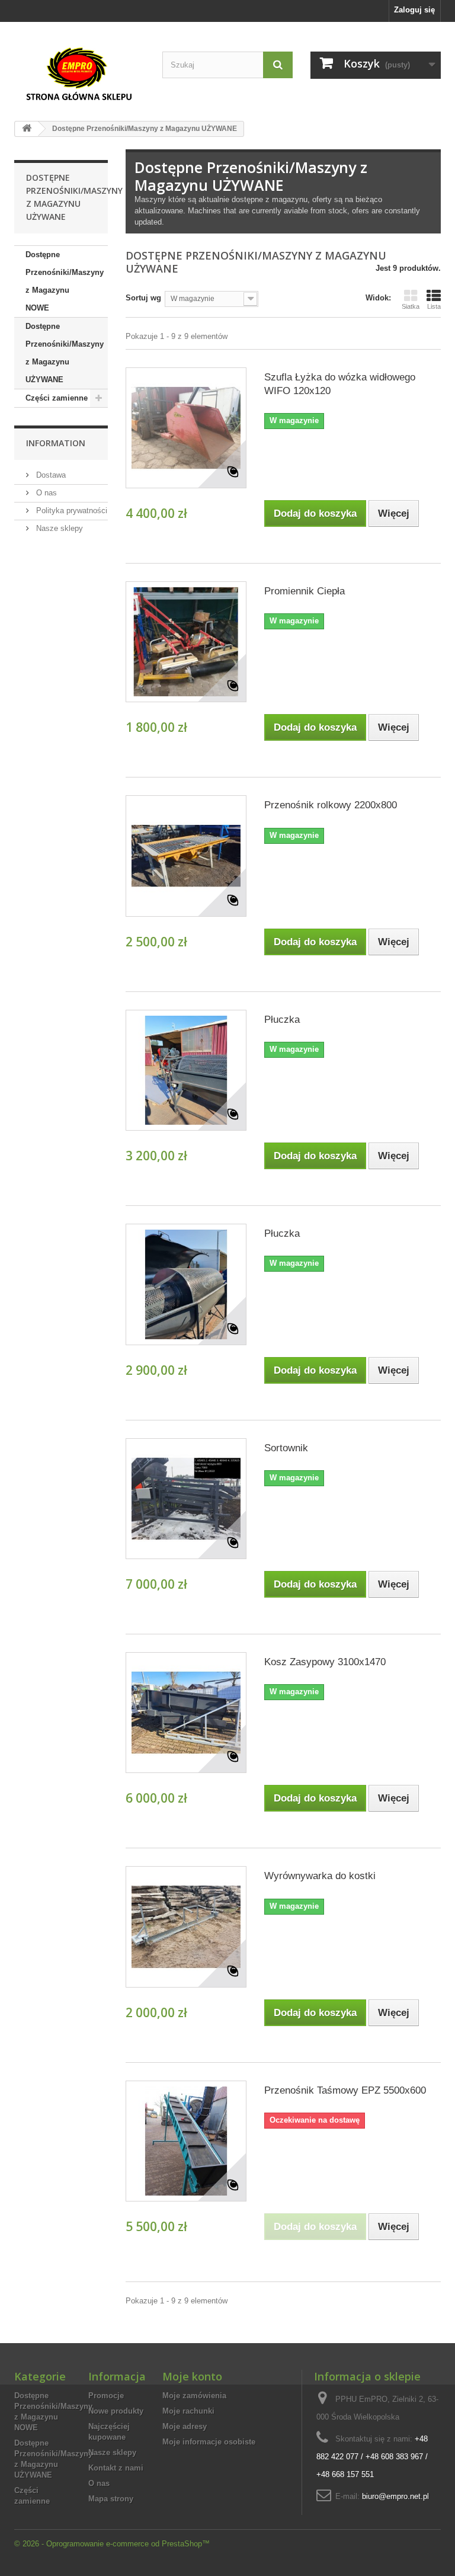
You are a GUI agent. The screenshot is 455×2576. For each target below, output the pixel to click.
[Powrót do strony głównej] (27, 129)
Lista (434, 306)
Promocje (106, 2396)
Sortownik (286, 1448)
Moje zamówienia (194, 2396)
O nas (45, 493)
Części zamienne (57, 398)
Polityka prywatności (71, 511)
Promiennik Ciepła (305, 591)
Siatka (411, 306)
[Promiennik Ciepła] (186, 642)
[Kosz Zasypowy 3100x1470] (186, 1713)
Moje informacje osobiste (209, 2442)
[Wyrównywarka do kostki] (186, 1927)
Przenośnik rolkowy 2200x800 (331, 805)
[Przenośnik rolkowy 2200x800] (186, 856)
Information (56, 443)
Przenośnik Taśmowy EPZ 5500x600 (345, 2090)
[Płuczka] (186, 1070)
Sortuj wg (143, 298)
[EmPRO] (79, 74)
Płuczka (282, 1020)
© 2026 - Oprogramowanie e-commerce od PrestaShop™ (112, 2544)
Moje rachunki (188, 2411)
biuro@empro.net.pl (395, 2496)
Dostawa (50, 475)
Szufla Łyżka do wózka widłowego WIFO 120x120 (340, 384)
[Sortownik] (186, 1499)
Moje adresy (185, 2426)
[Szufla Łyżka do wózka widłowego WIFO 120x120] (186, 428)
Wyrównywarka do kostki (320, 1876)
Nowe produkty (116, 2411)
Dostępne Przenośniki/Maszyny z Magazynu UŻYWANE (65, 353)
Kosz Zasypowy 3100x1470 (325, 1662)
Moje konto (192, 2376)
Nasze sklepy (58, 528)
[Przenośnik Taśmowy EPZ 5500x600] (186, 2141)
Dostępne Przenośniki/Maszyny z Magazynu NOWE (65, 281)
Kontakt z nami (116, 2468)
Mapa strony (111, 2499)
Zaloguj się (414, 10)
